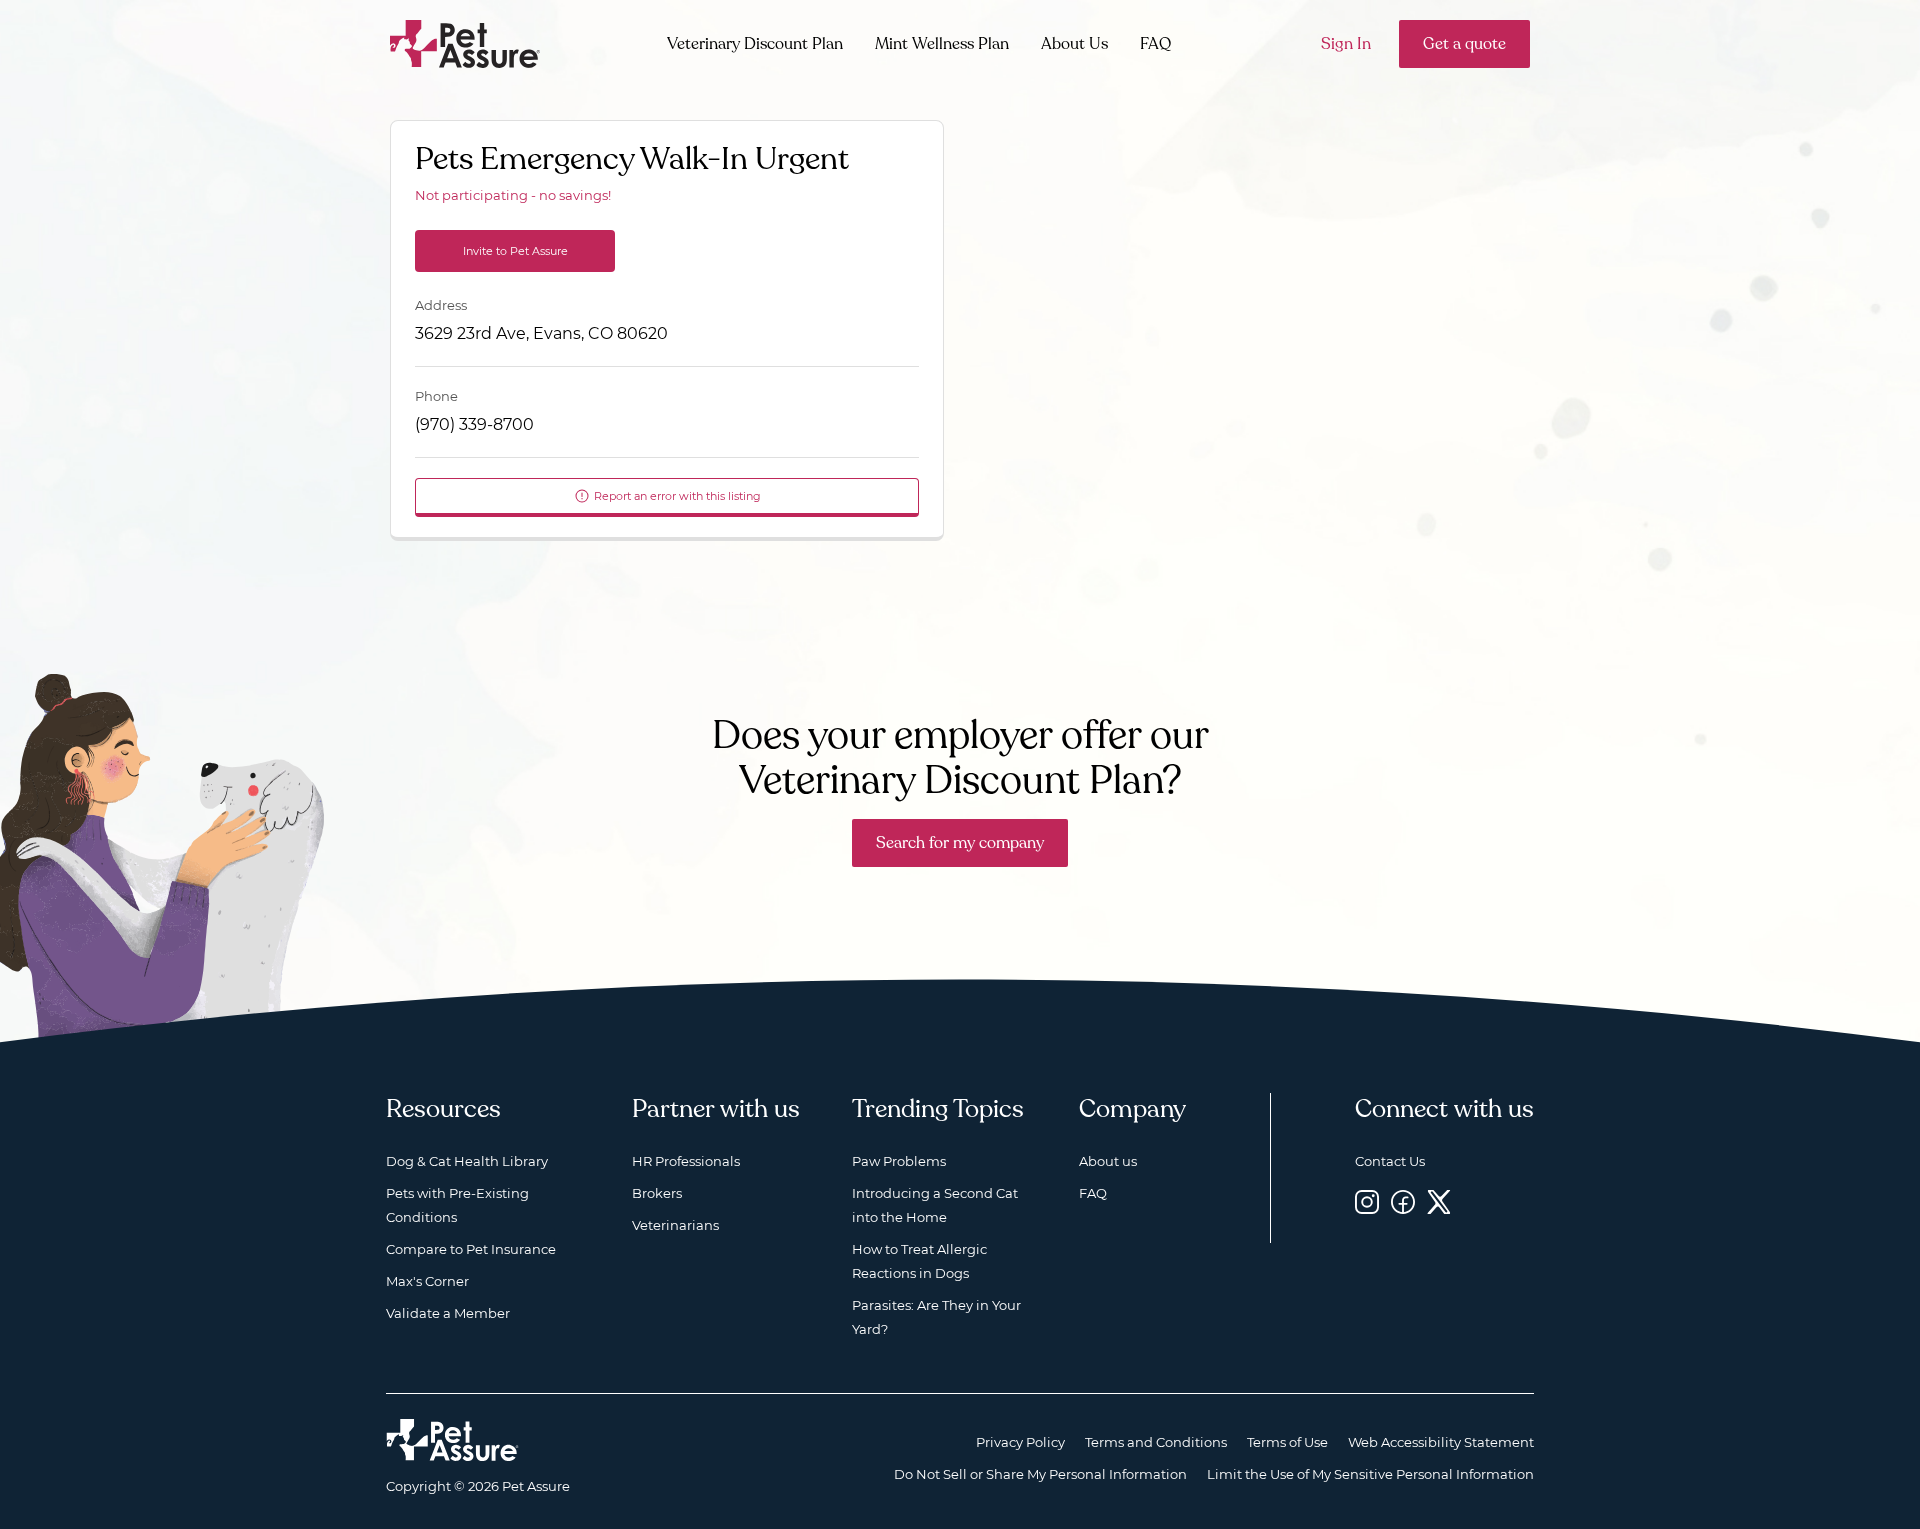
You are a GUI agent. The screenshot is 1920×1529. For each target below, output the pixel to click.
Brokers (657, 1193)
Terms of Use (1287, 1442)
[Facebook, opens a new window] (1403, 1201)
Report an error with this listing (677, 496)
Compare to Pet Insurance (471, 1249)
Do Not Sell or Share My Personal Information (1040, 1474)
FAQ (1155, 44)
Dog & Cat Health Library (467, 1161)
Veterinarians (675, 1225)
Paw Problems (899, 1161)
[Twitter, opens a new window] (1439, 1201)
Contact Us (1390, 1161)
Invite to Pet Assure (515, 251)
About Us (1074, 44)
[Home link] (452, 1440)
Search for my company (960, 843)
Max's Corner (427, 1281)
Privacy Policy (1020, 1442)
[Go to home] (465, 42)
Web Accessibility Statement (1441, 1442)
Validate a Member (448, 1313)
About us (1108, 1161)
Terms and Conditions (1156, 1442)
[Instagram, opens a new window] (1367, 1201)
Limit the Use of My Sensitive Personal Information (1370, 1474)
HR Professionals (686, 1161)
